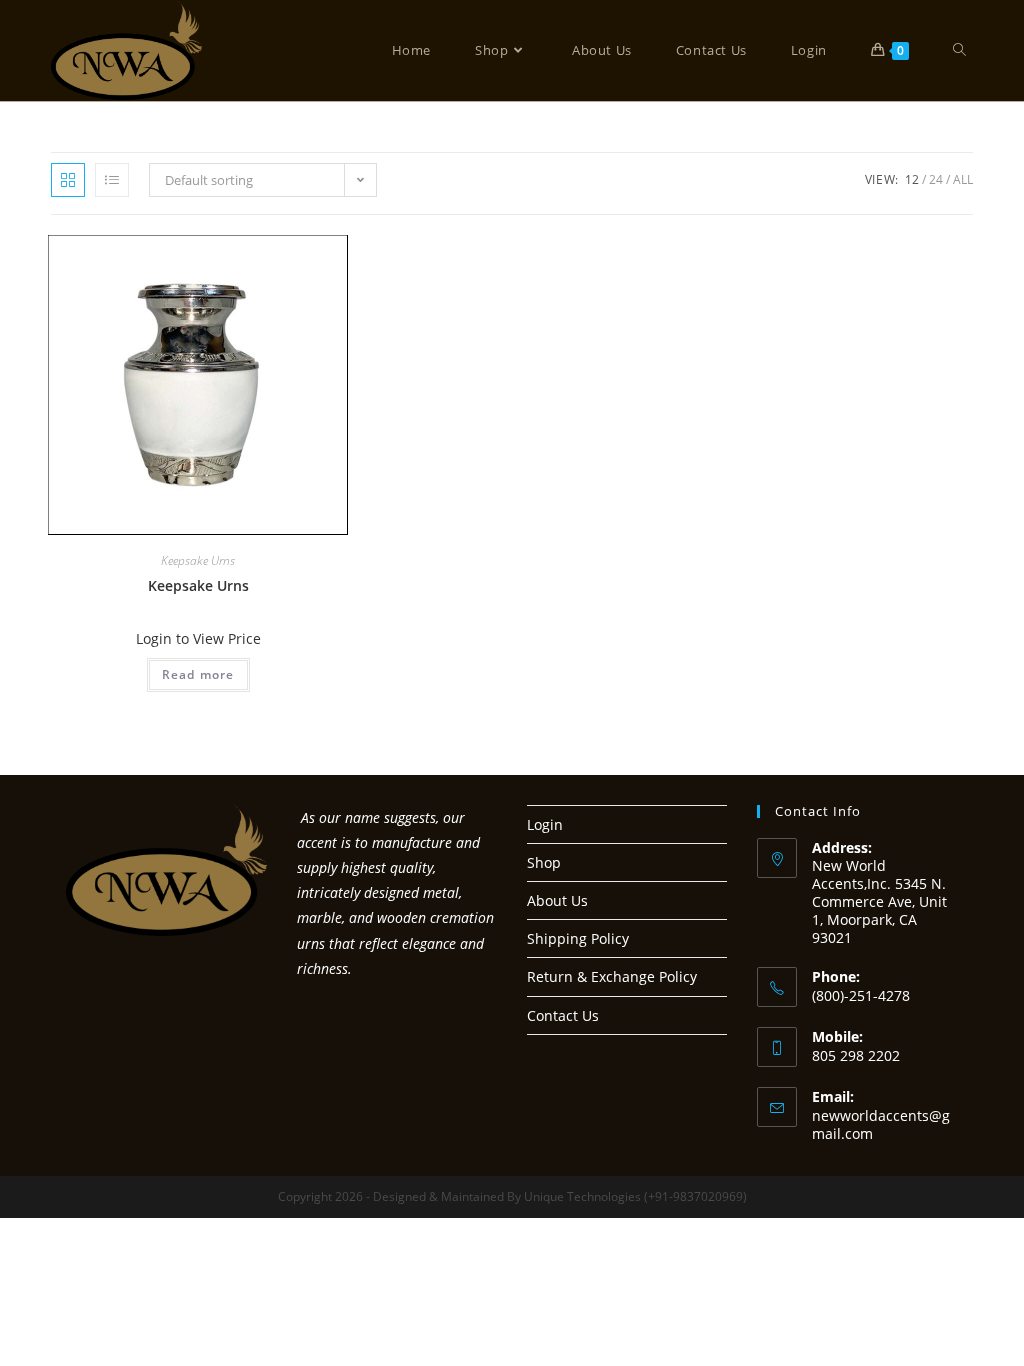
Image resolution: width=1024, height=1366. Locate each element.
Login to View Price (198, 638)
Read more (198, 674)
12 (912, 179)
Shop (544, 862)
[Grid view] (68, 180)
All (963, 179)
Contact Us (563, 1015)
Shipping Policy (578, 938)
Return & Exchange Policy (612, 976)
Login (545, 824)
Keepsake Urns (198, 560)
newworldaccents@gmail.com (881, 1124)
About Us (557, 900)
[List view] (112, 180)
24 (936, 179)
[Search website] (959, 50)
